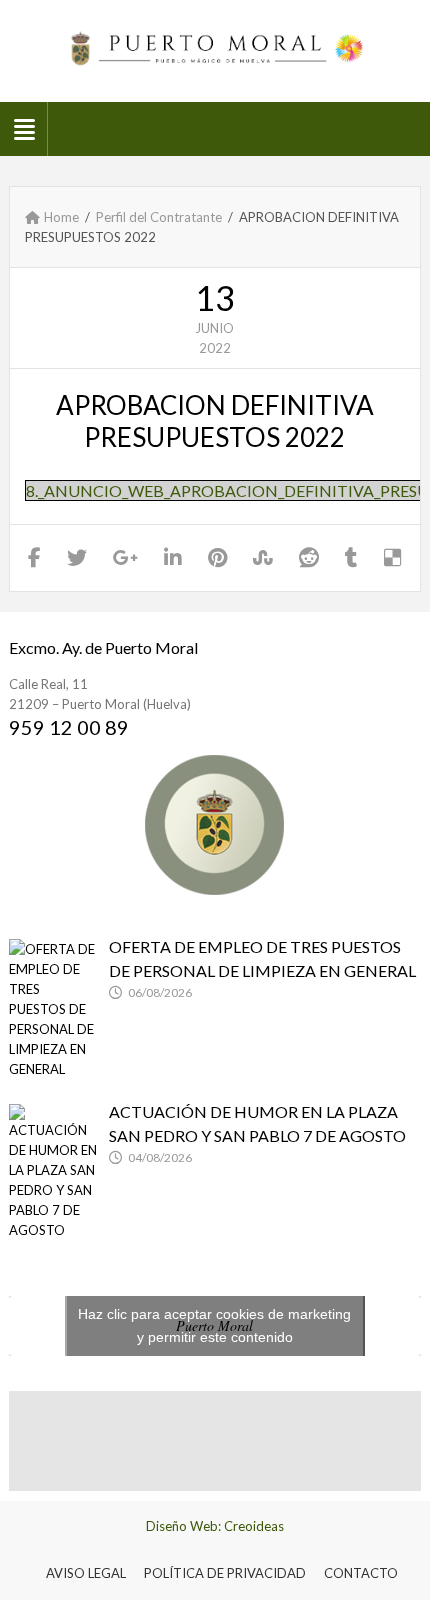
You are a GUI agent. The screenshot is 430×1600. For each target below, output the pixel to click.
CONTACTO (361, 1573)
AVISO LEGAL (86, 1573)
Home (61, 217)
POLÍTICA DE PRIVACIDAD (225, 1573)
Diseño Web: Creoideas (215, 1526)
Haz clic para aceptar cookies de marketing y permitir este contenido (214, 1325)
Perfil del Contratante (159, 217)
